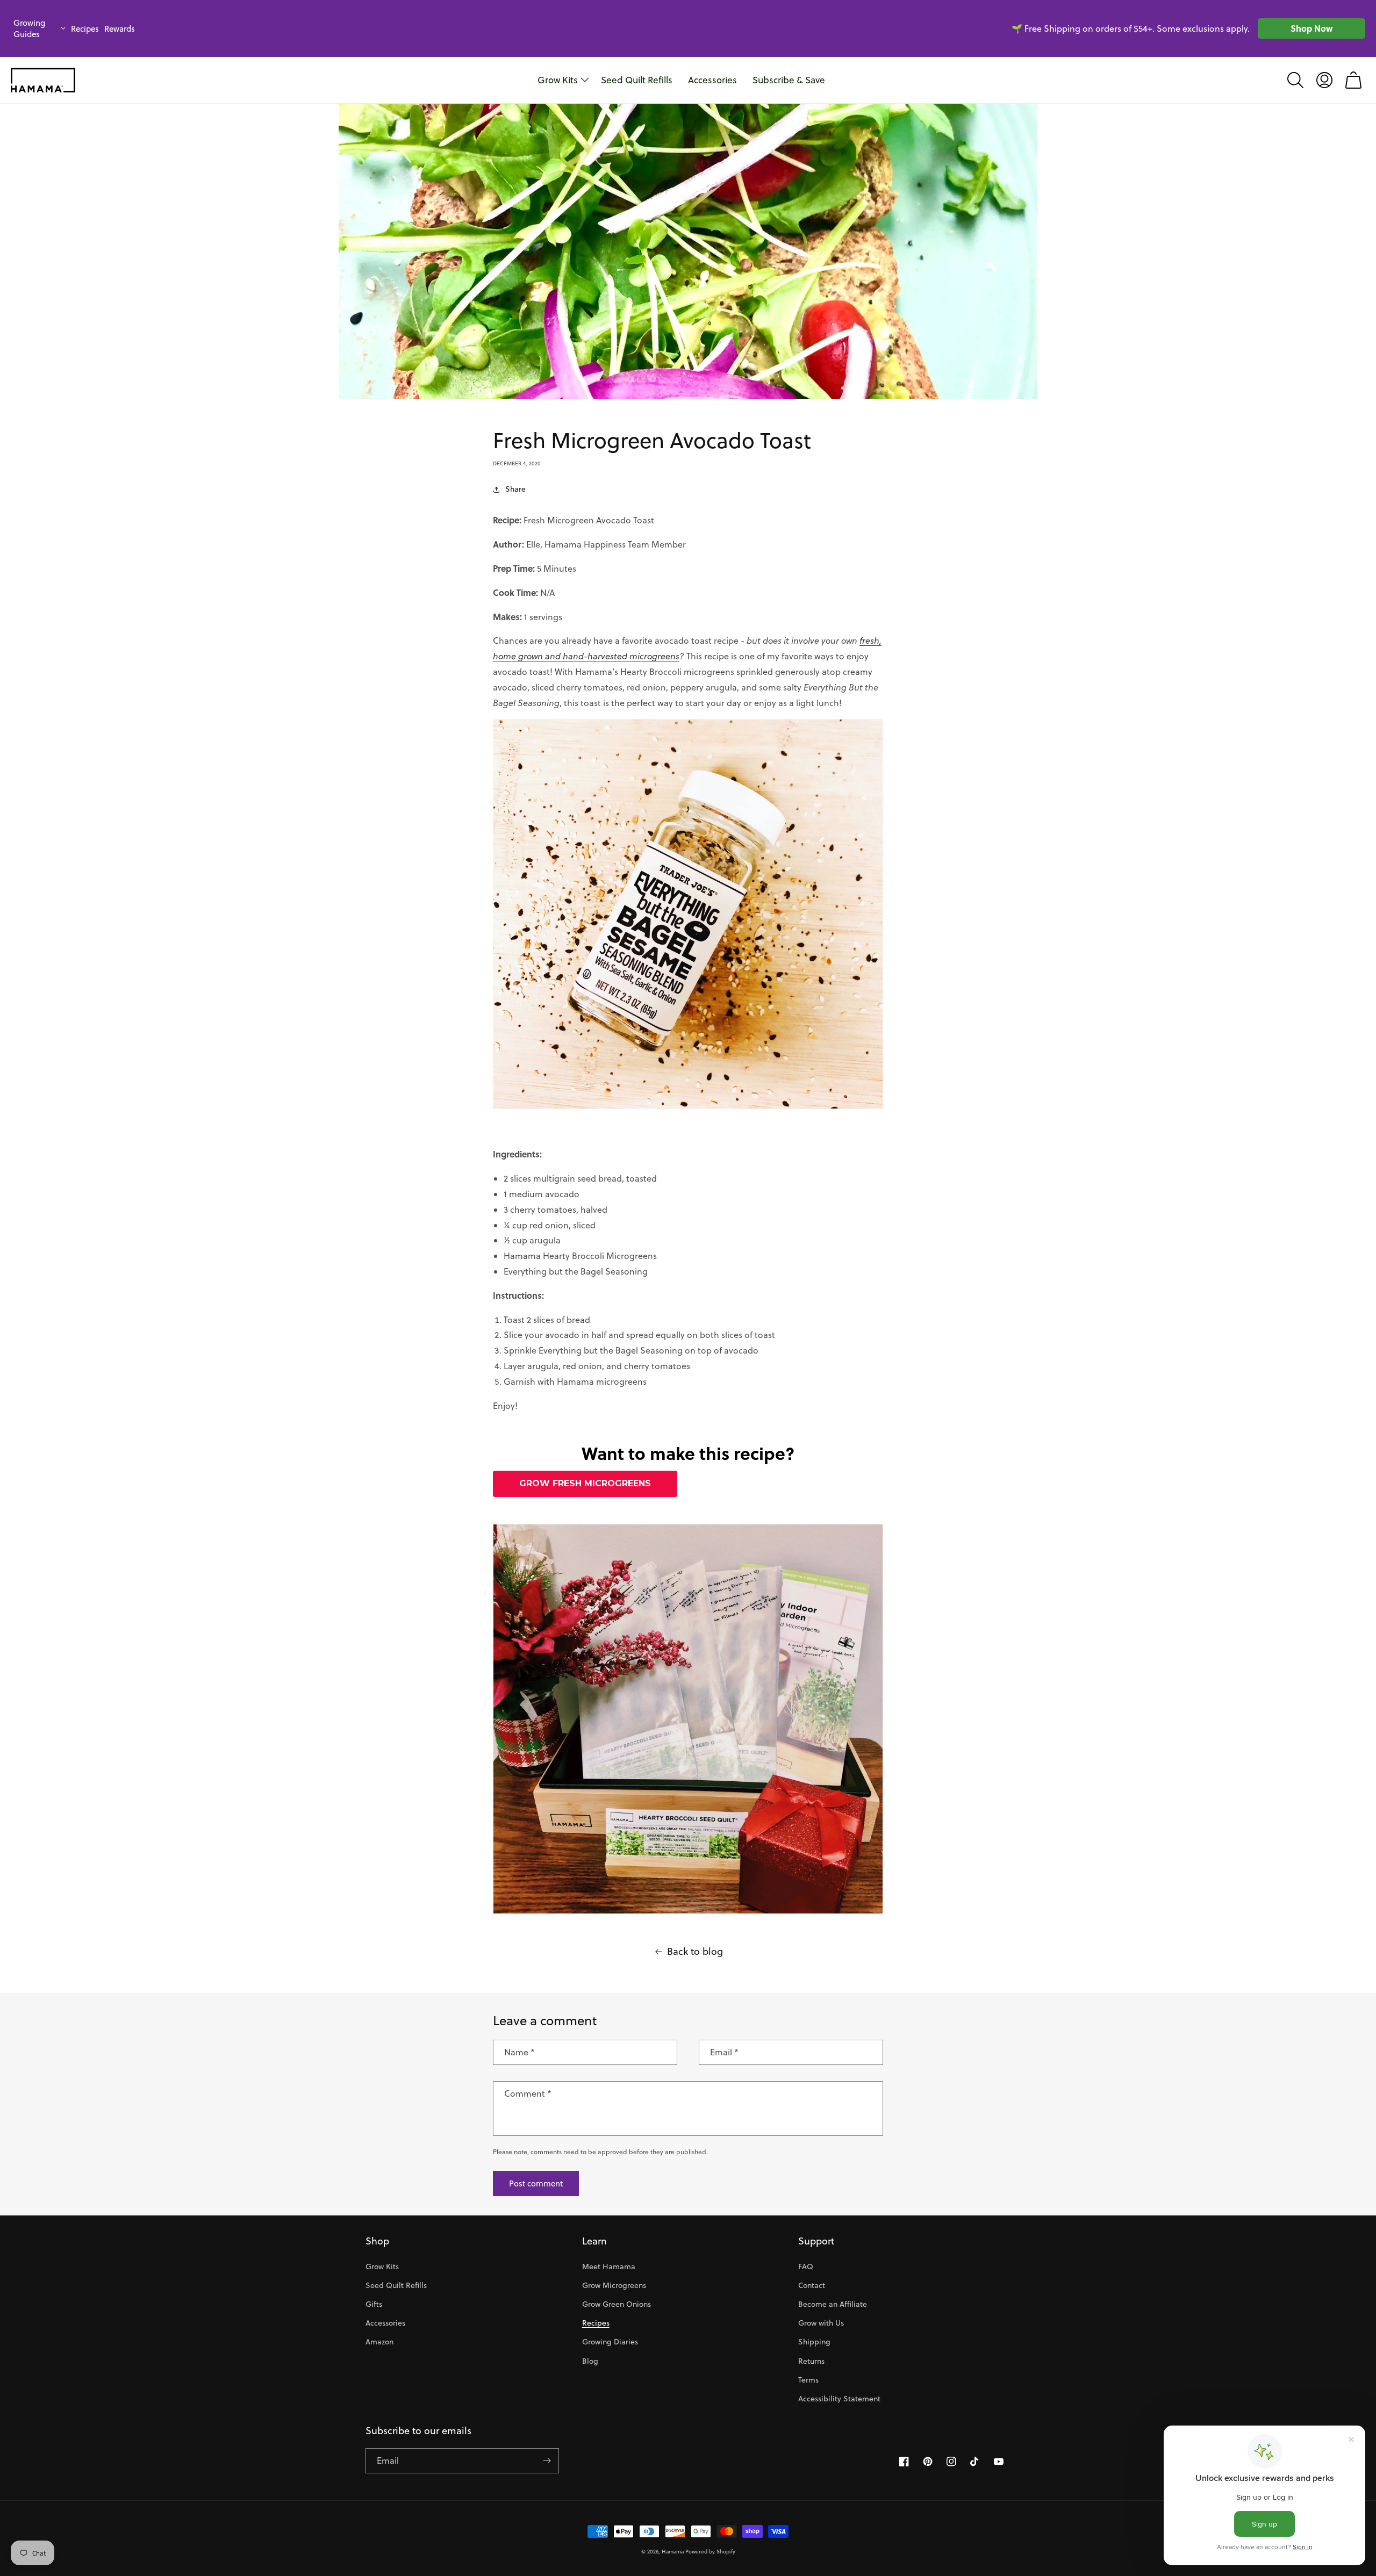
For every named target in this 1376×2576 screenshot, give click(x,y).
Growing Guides (29, 28)
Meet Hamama (609, 2266)
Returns (811, 2361)
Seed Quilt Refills (396, 2285)
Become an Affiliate (833, 2304)
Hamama (673, 2551)
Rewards (120, 29)
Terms (808, 2380)
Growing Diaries (610, 2342)
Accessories (385, 2323)
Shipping (814, 2342)
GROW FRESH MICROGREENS (585, 1483)
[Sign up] (547, 2461)
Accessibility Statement (839, 2399)
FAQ (806, 2266)
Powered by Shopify (710, 2551)
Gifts (374, 2304)
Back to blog (695, 1951)
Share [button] (515, 489)
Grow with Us (821, 2323)
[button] (1295, 80)
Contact (812, 2285)
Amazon (379, 2342)
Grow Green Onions (617, 2304)
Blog (590, 2361)
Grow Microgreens (614, 2285)
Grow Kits (382, 2266)
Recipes (85, 29)
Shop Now (1311, 28)
